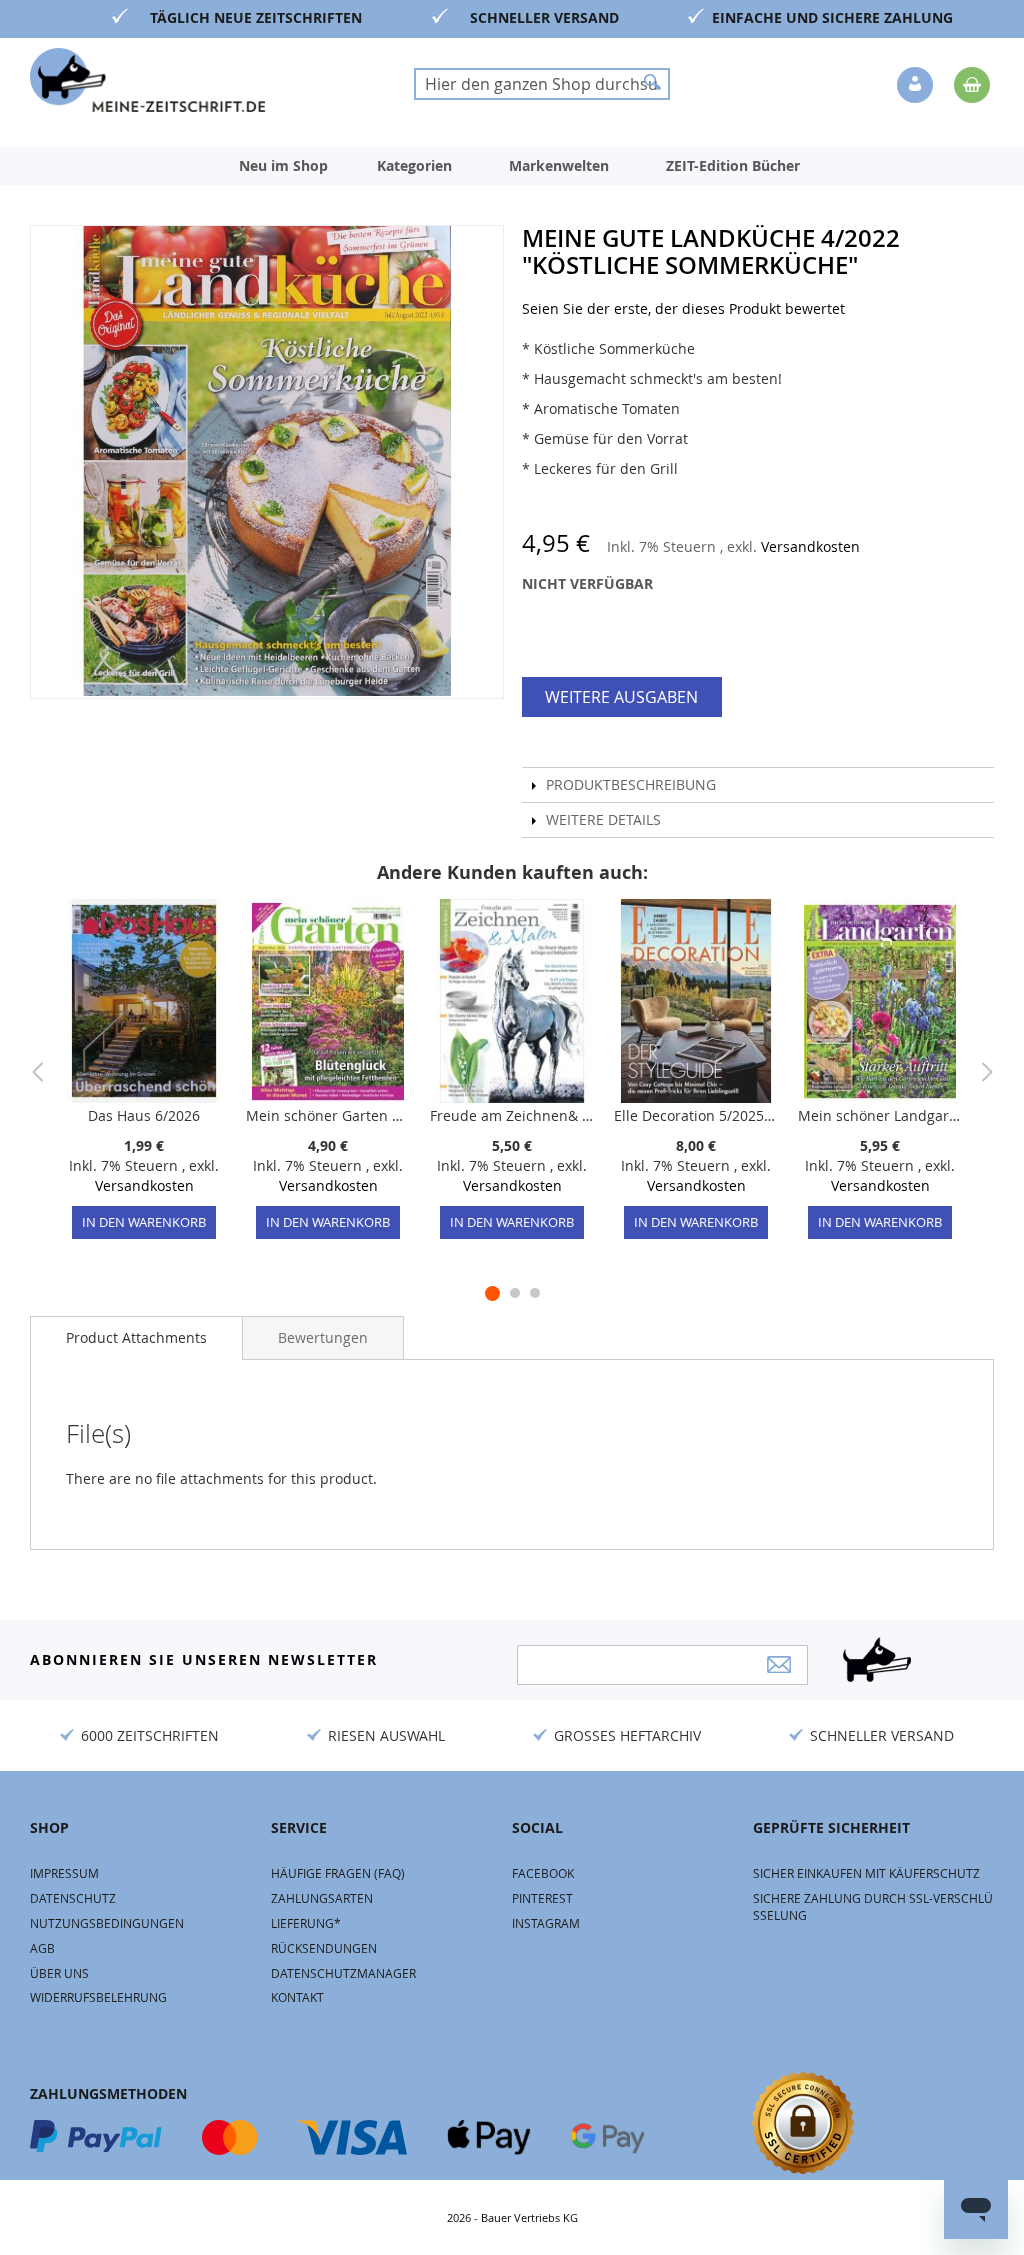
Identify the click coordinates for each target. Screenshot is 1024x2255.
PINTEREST (542, 1898)
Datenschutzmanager (343, 1973)
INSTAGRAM (546, 1923)
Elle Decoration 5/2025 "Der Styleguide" (696, 1115)
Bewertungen (323, 1337)
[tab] (136, 1338)
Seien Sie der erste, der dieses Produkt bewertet (683, 308)
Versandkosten (810, 546)
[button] (917, 86)
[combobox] (542, 84)
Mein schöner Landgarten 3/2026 (880, 1115)
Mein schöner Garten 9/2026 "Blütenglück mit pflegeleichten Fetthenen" (328, 1115)
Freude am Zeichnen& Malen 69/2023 (512, 1115)
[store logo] (147, 80)
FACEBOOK (543, 1873)
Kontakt (297, 1997)
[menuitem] (283, 166)
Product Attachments (136, 1337)
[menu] (512, 166)
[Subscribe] (779, 1664)
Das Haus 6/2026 (144, 1115)
